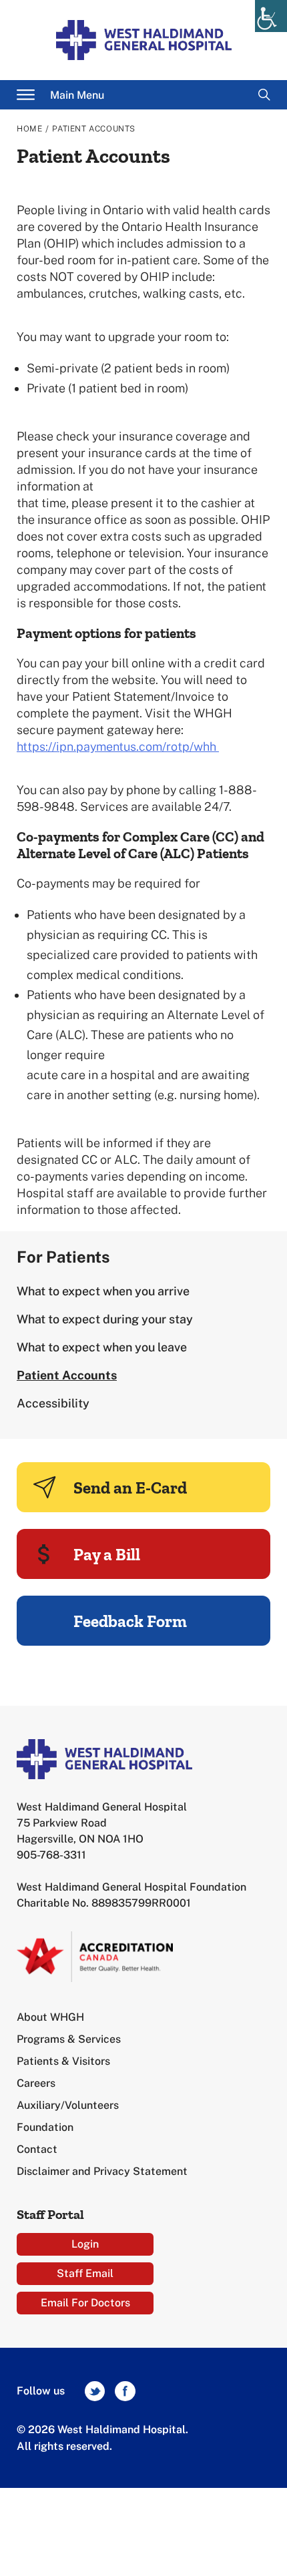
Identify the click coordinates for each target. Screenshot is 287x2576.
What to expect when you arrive (103, 1291)
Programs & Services (69, 2039)
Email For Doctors (85, 2303)
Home (29, 129)
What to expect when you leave (102, 1347)
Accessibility (53, 1403)
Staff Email (85, 2273)
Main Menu (77, 95)
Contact (37, 2149)
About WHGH (50, 2017)
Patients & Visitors (63, 2061)
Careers (36, 2083)
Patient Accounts (67, 1375)
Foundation (45, 2127)
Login (85, 2244)
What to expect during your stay (105, 1319)
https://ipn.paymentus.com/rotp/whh (118, 746)
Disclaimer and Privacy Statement (102, 2171)
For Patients (63, 1257)
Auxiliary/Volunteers (68, 2105)
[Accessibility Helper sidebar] (271, 16)
